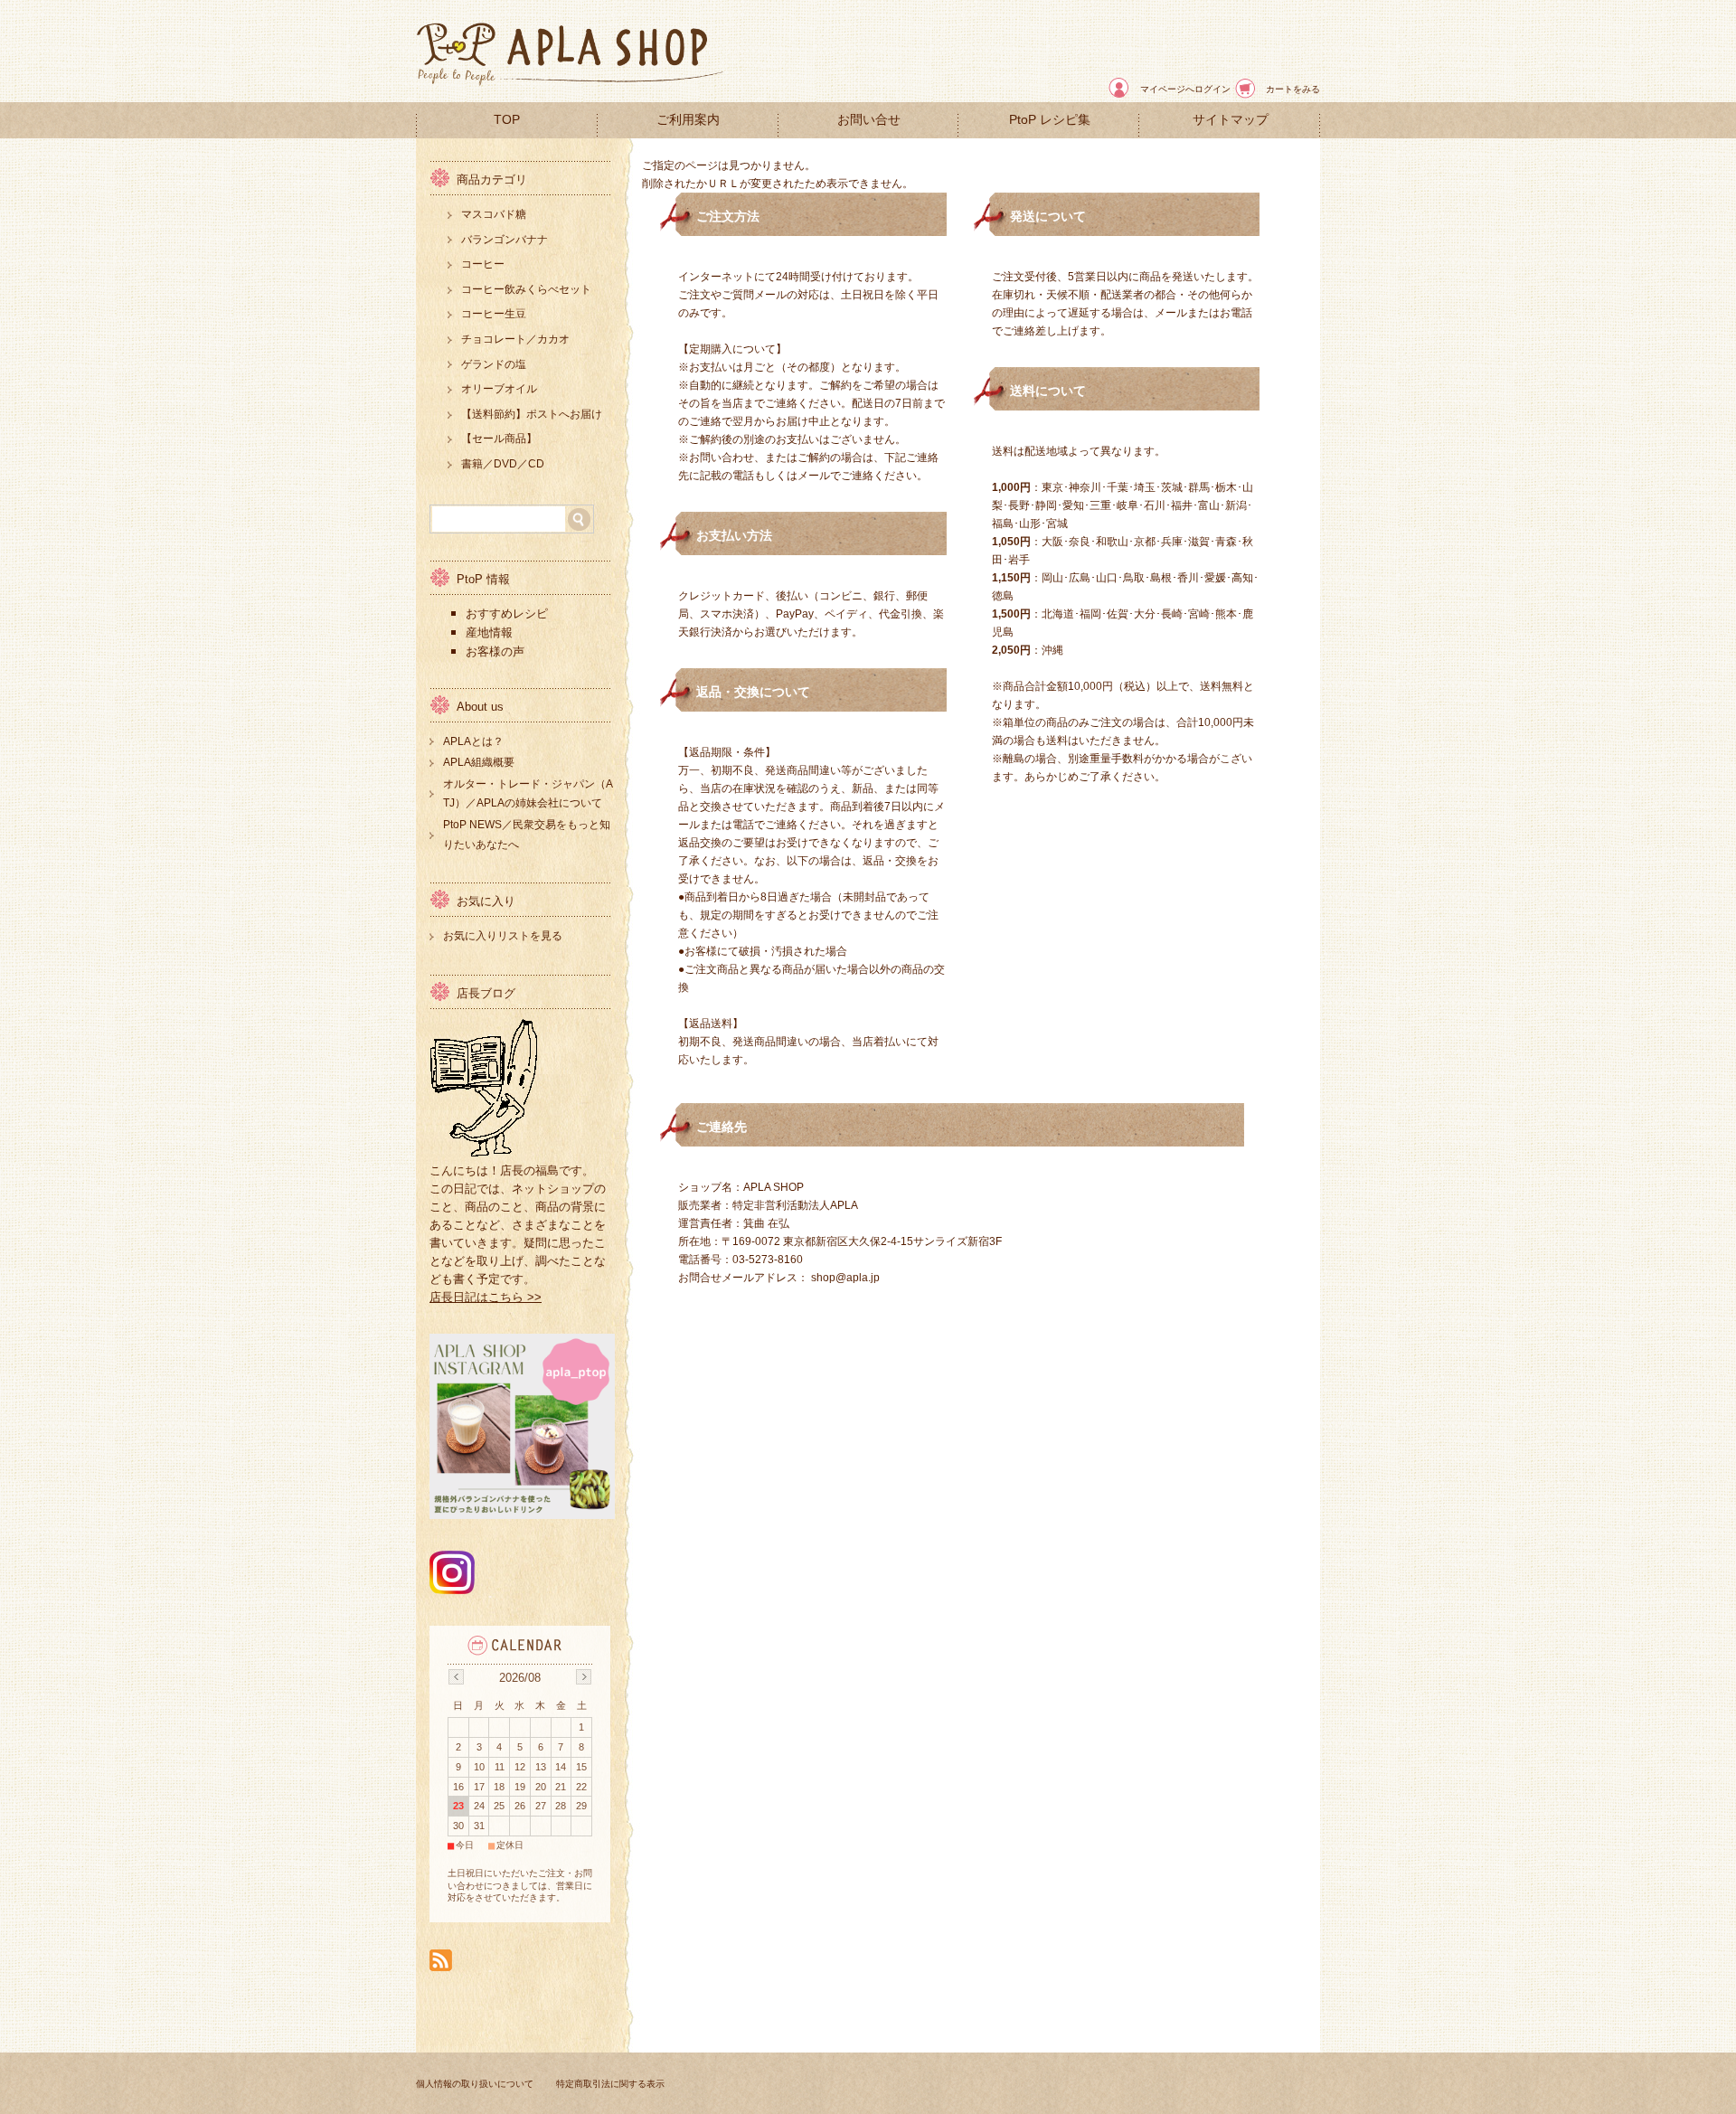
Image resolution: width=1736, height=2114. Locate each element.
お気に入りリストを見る (503, 936)
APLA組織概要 (479, 762)
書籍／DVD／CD (503, 464)
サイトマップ (1231, 120)
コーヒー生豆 (494, 314)
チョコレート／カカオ (515, 339)
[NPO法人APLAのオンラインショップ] (570, 87)
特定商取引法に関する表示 (610, 2084)
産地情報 (491, 632)
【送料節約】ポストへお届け (532, 414)
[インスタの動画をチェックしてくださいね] (522, 1514)
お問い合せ (869, 120)
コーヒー (483, 264)
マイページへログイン (1185, 89)
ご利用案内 (688, 120)
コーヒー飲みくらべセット (526, 289)
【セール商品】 (499, 439)
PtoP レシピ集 (1050, 120)
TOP (507, 120)
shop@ (829, 1278)
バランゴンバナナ (505, 240)
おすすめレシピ (507, 613)
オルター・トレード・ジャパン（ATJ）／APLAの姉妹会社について (528, 794)
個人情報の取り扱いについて (475, 2084)
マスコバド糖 (494, 214)
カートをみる (1293, 89)
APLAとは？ (473, 741)
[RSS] (441, 1962)
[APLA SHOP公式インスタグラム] (452, 1589)
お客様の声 (497, 651)
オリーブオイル (499, 389)
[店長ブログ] (484, 1152)
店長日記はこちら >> (486, 1297)
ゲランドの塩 (494, 364)
